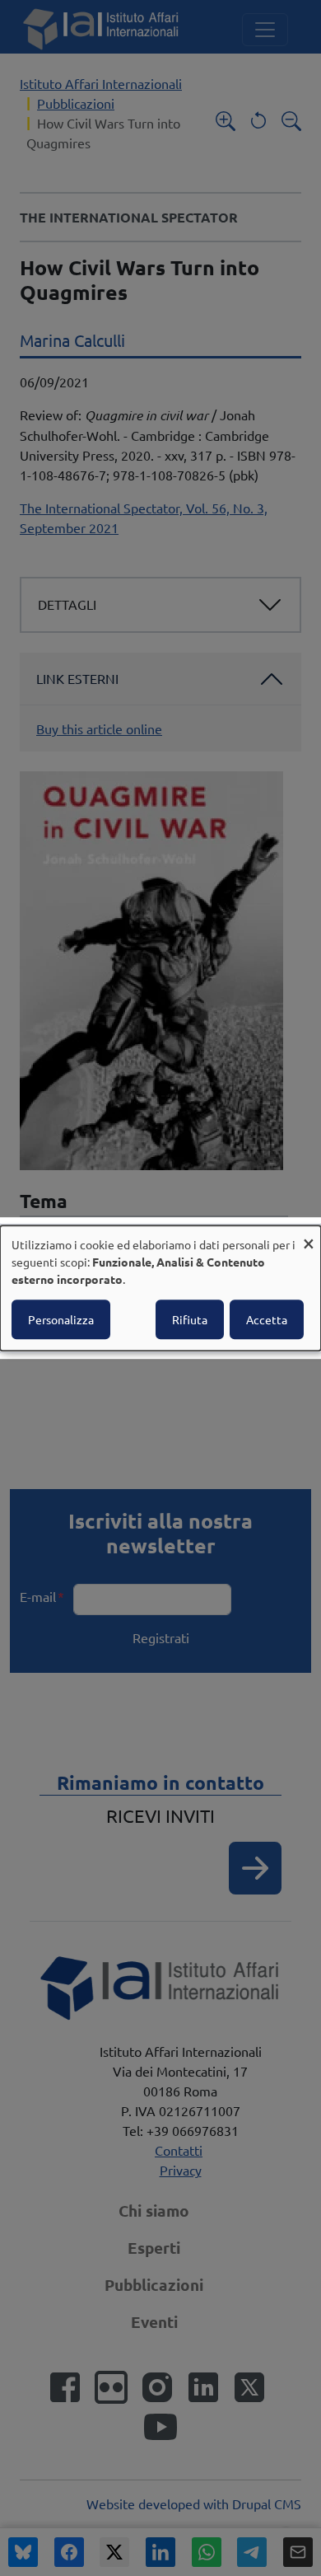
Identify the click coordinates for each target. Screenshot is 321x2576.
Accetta (267, 1319)
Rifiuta (190, 1319)
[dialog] (160, 1288)
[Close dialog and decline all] (309, 1236)
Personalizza (61, 1319)
